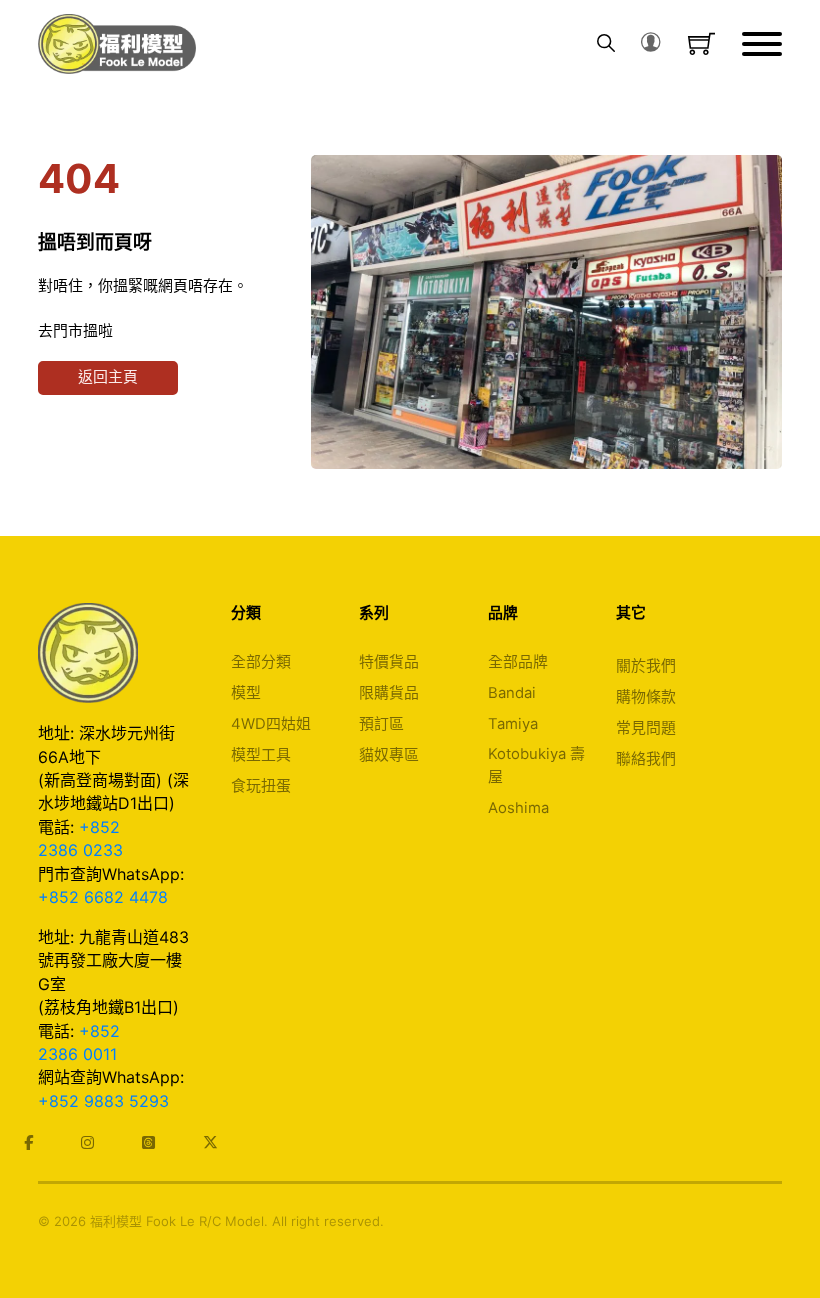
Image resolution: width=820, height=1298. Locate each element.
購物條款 (646, 697)
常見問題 (646, 728)
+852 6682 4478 (103, 897)
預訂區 (381, 724)
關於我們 (646, 666)
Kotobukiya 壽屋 (536, 765)
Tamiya (513, 724)
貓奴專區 (389, 755)
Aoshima (518, 808)
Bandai (512, 693)
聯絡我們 (646, 759)
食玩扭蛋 (261, 786)
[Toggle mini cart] (701, 43)
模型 (246, 693)
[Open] (762, 44)
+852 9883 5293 (103, 1101)
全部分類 (261, 662)
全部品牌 (518, 662)
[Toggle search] (606, 44)
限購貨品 (389, 693)
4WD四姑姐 (271, 724)
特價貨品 (389, 662)
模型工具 (261, 755)
